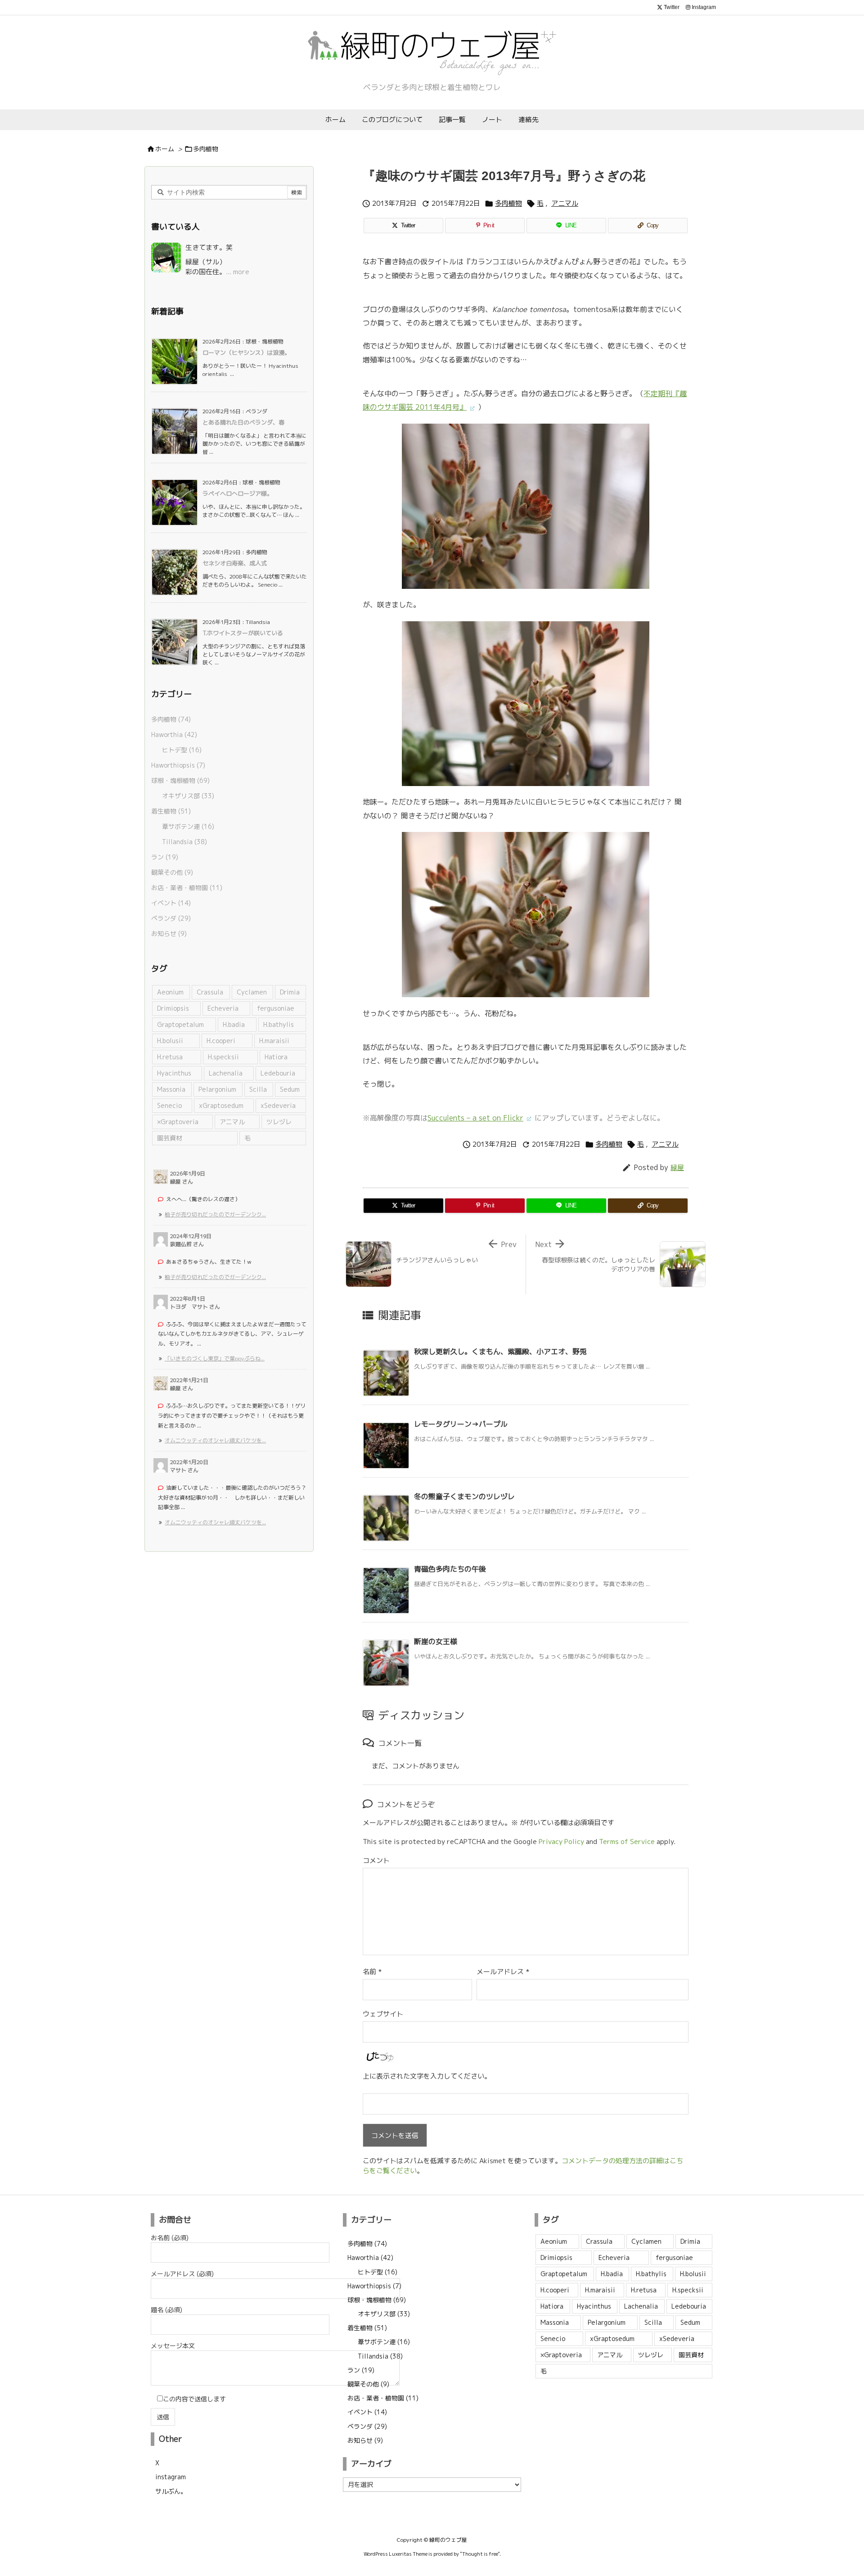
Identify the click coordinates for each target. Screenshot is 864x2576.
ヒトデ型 (182, 750)
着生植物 (171, 811)
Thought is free (480, 2554)
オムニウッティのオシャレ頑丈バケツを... (215, 1440)
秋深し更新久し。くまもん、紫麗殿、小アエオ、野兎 (500, 1351)
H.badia (234, 1024)
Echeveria (223, 1008)
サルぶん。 (171, 2491)
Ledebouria (278, 1073)
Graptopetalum (180, 1024)
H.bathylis (279, 1024)
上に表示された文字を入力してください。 (427, 2076)
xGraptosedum (221, 1105)
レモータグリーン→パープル (461, 1424)
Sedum (290, 1089)
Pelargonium (217, 1089)
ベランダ (171, 918)
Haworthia (174, 734)
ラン (165, 857)
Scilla (258, 1089)
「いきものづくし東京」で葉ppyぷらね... (215, 1358)
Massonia (171, 1089)
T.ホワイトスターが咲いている (243, 633)
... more (238, 272)
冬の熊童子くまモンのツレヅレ (464, 1496)
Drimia (290, 992)
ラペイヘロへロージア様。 (238, 493)
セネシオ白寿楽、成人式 (235, 563)
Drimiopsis (173, 1008)
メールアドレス (503, 1972)
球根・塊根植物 (180, 780)
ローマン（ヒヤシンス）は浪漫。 (246, 353)
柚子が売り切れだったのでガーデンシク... (215, 1214)
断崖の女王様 (436, 1641)
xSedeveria (278, 1105)
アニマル (565, 203)
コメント (376, 1860)
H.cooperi (221, 1041)
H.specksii (223, 1057)
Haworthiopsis (178, 765)
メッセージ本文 (173, 2346)
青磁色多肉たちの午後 (450, 1569)
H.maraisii (274, 1041)
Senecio (169, 1105)
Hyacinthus (174, 1073)
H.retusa (170, 1057)
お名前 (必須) (170, 2238)
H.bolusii (170, 1041)
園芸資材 (170, 1138)
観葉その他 (172, 872)
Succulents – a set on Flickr (475, 1118)
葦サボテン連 (188, 826)
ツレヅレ (279, 1122)
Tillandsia (184, 842)
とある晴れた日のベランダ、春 (243, 422)
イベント (171, 903)
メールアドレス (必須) (182, 2274)
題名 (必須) (166, 2310)
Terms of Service (627, 1842)
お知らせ (169, 933)
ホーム (165, 149)
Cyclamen (252, 992)
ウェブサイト (383, 2014)
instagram (171, 2477)
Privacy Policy (561, 1842)
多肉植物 (206, 149)
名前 (372, 1972)
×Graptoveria (178, 1122)
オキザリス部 (188, 796)
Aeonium (170, 992)
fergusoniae (276, 1008)
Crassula (210, 992)
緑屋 (677, 1168)
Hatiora (276, 1057)
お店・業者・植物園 (187, 888)
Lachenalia (226, 1073)
